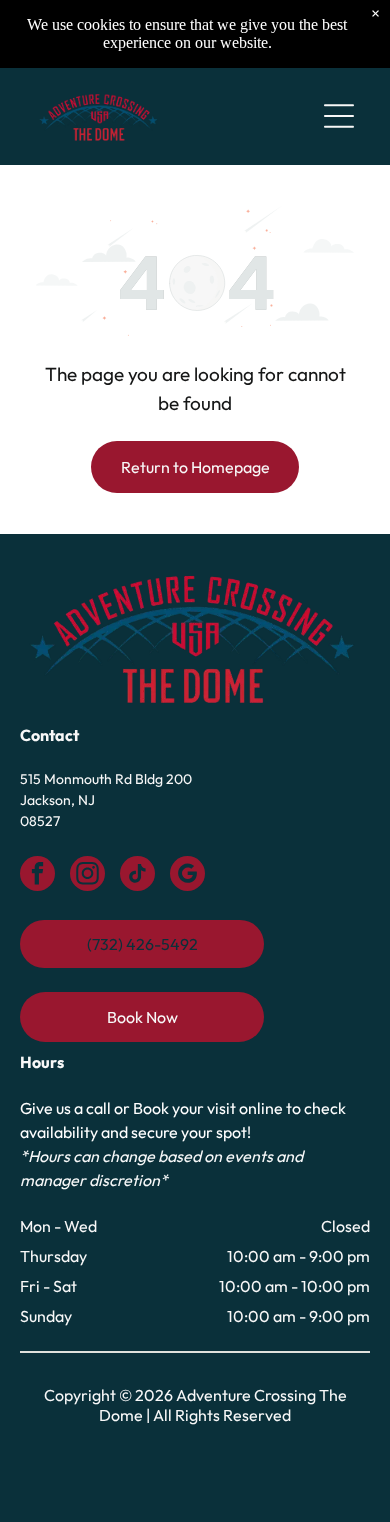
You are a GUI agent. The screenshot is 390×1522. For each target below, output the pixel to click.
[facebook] (37, 876)
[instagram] (87, 876)
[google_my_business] (187, 876)
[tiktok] (137, 876)
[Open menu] (339, 116)
